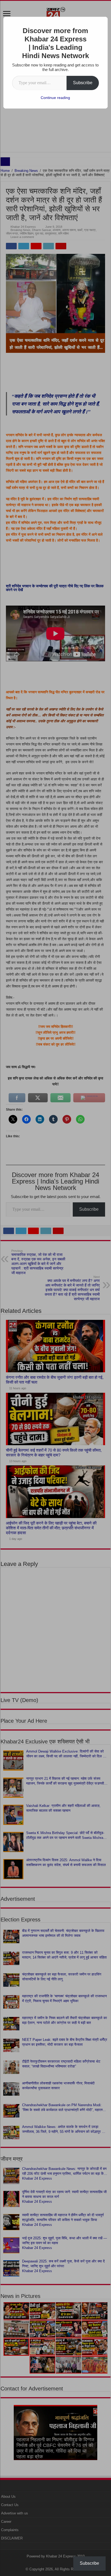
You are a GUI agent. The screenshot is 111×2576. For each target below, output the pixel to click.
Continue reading (55, 98)
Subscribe (83, 83)
